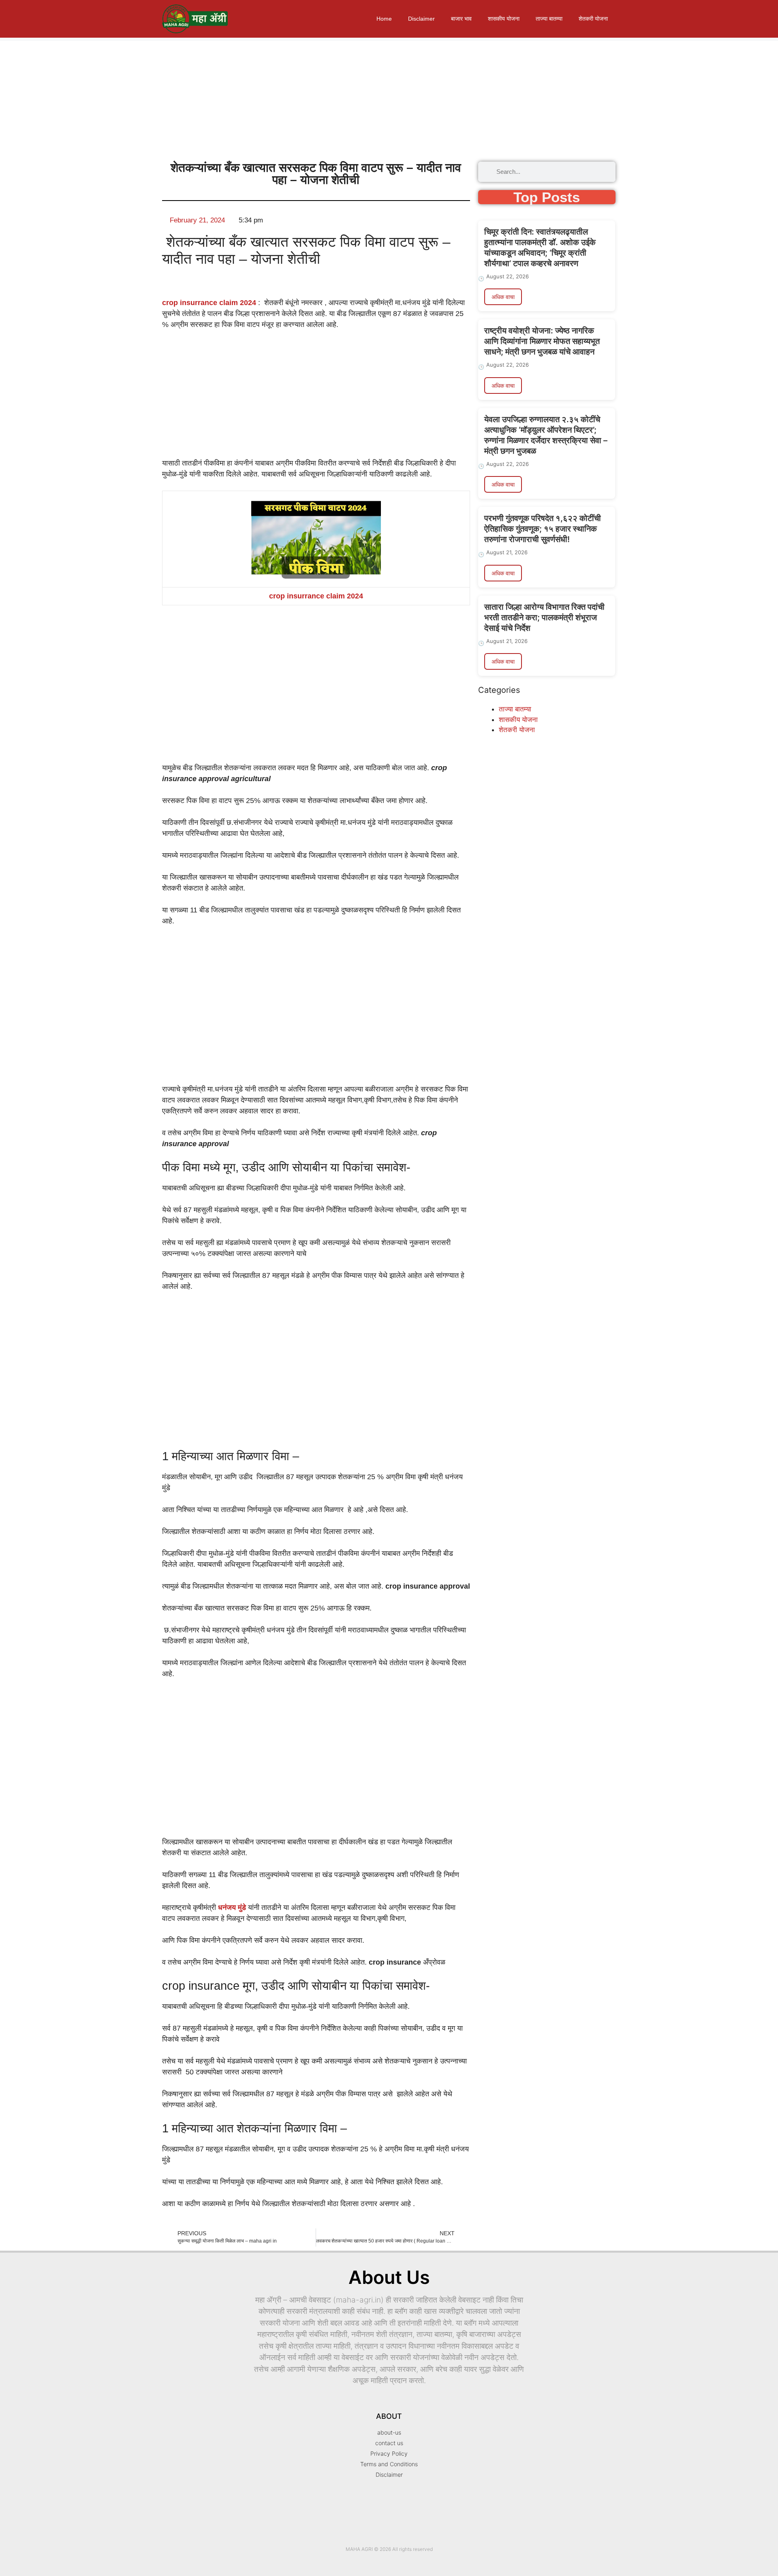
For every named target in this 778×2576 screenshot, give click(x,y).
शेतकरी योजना (593, 19)
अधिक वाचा (503, 297)
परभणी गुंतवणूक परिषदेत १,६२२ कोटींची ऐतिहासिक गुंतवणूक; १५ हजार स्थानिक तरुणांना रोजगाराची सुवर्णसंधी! (543, 529)
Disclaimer (421, 19)
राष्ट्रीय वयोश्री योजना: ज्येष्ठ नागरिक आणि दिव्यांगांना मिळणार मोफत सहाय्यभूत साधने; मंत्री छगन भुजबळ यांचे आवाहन (542, 341)
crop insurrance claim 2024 (209, 303)
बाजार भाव (461, 19)
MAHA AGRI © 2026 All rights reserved (389, 2549)
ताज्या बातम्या (549, 19)
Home (384, 19)
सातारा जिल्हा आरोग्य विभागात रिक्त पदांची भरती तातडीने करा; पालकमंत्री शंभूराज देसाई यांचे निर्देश (544, 617)
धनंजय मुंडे (232, 1907)
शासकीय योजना (504, 19)
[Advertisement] (243, 98)
